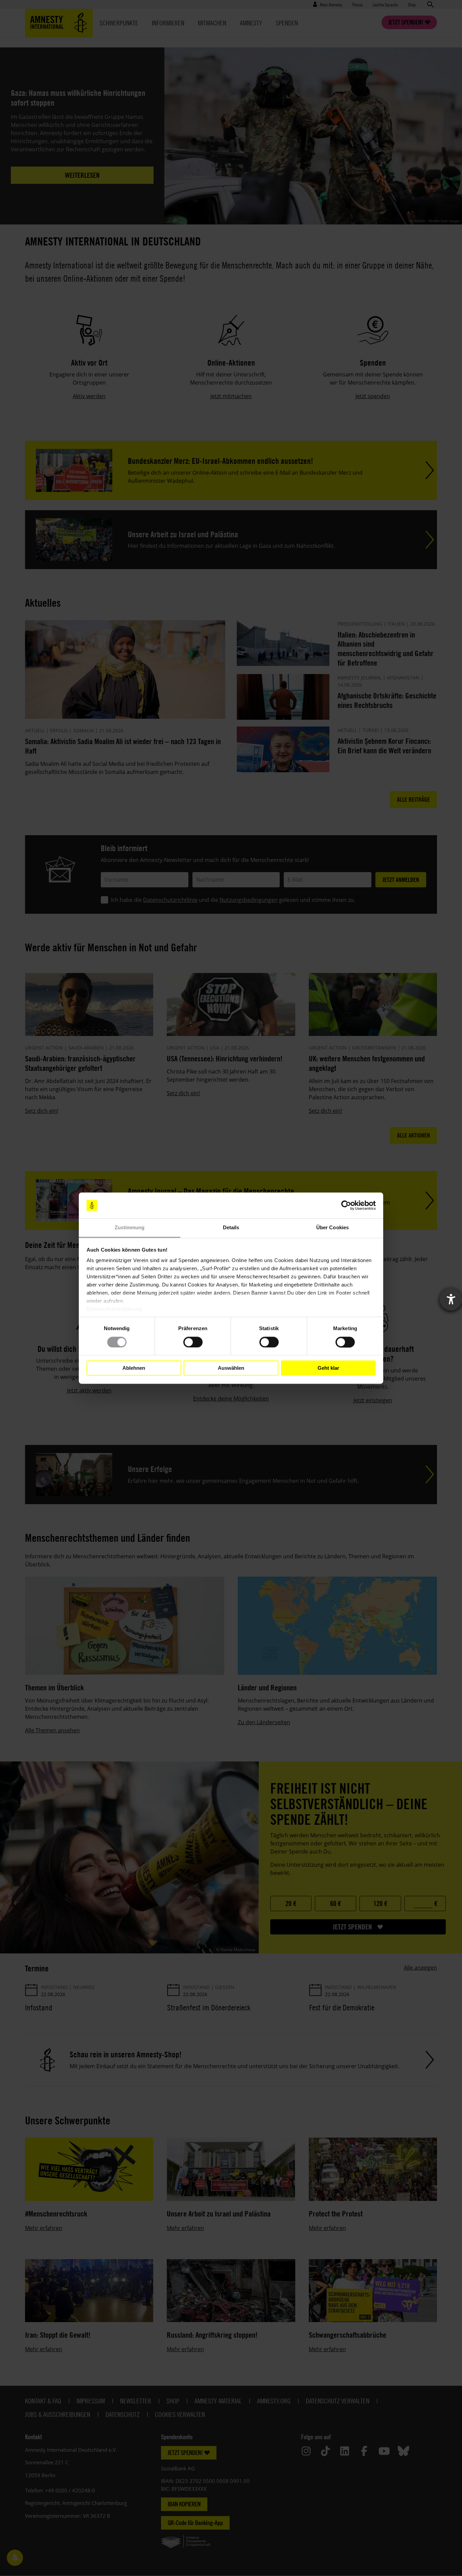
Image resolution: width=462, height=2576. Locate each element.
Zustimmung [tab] (130, 1228)
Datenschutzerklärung (114, 1309)
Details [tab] (231, 1228)
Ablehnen (134, 1368)
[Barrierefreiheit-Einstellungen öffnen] (451, 1299)
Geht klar (328, 1368)
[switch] (193, 1342)
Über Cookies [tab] (332, 1228)
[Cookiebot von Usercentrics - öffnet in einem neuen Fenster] (346, 1205)
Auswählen (231, 1368)
